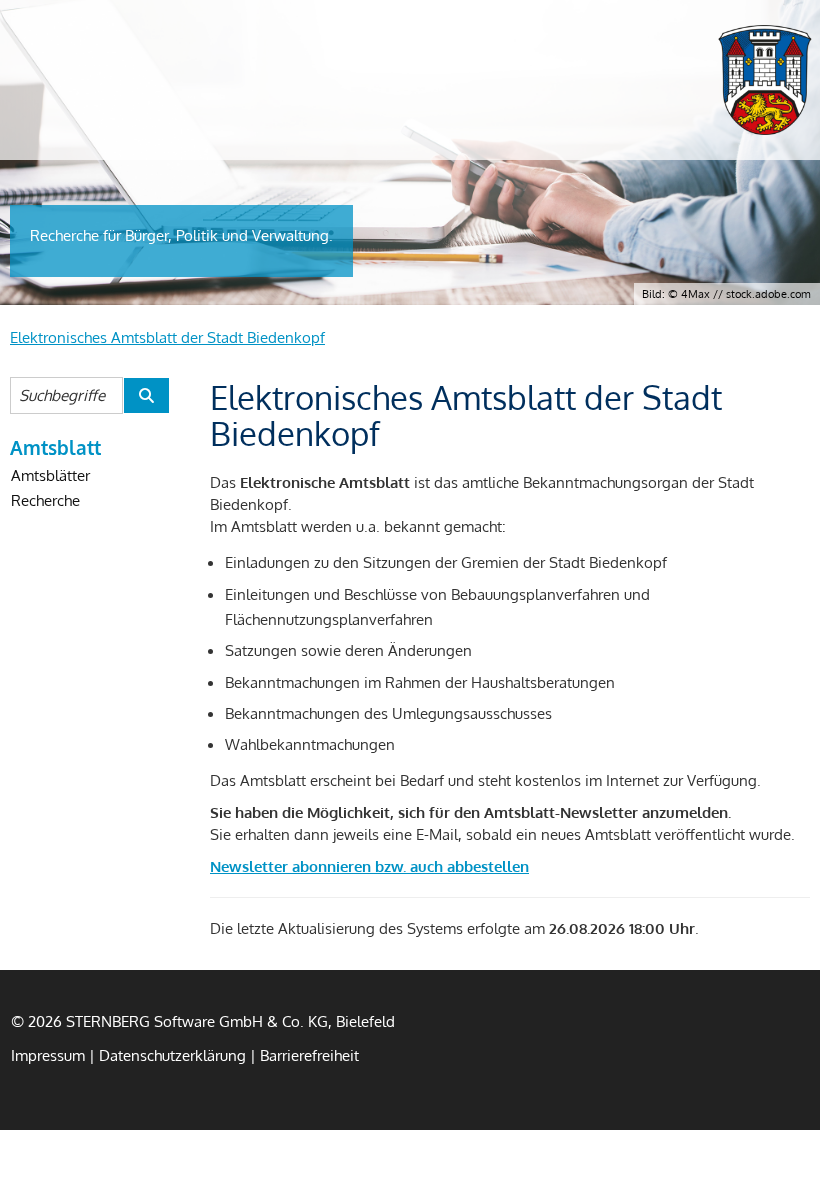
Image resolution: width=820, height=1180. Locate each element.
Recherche (45, 500)
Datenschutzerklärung (172, 1055)
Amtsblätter (50, 475)
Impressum (48, 1055)
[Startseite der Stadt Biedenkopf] (765, 80)
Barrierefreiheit (309, 1055)
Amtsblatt (55, 447)
